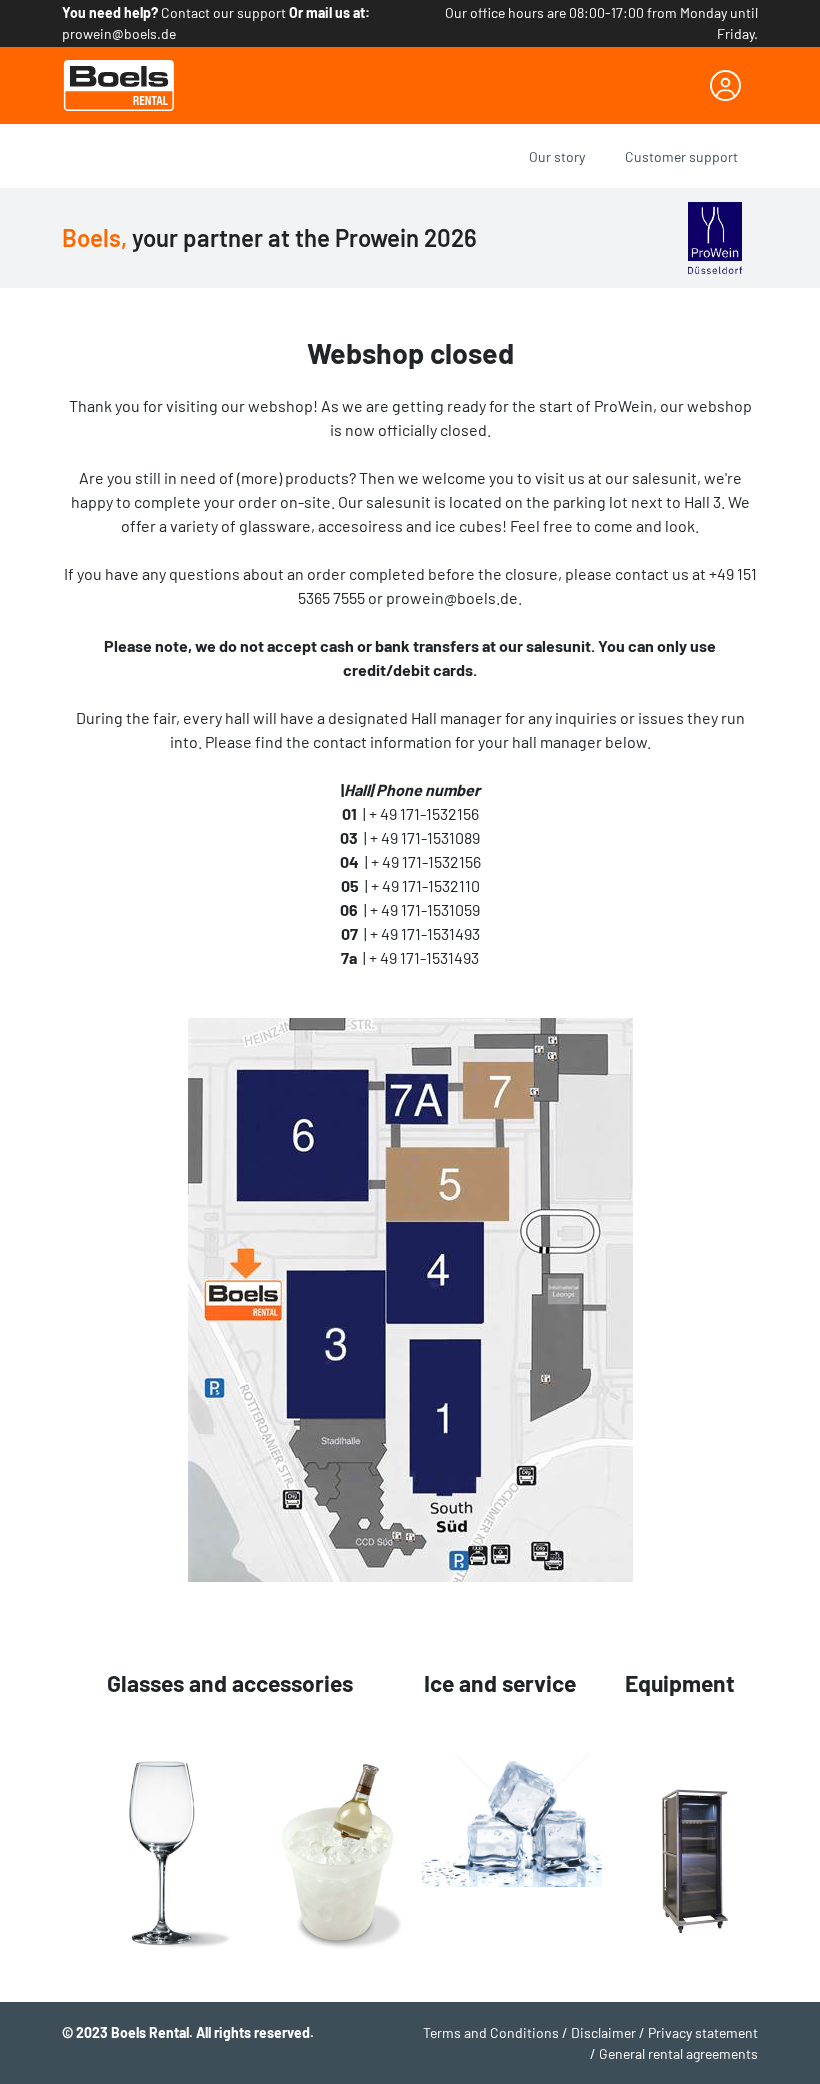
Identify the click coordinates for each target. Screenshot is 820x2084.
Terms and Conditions (491, 2032)
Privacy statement (703, 2032)
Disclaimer (603, 2032)
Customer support (681, 156)
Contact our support (223, 12)
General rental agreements (678, 2053)
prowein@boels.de (119, 33)
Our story (557, 156)
